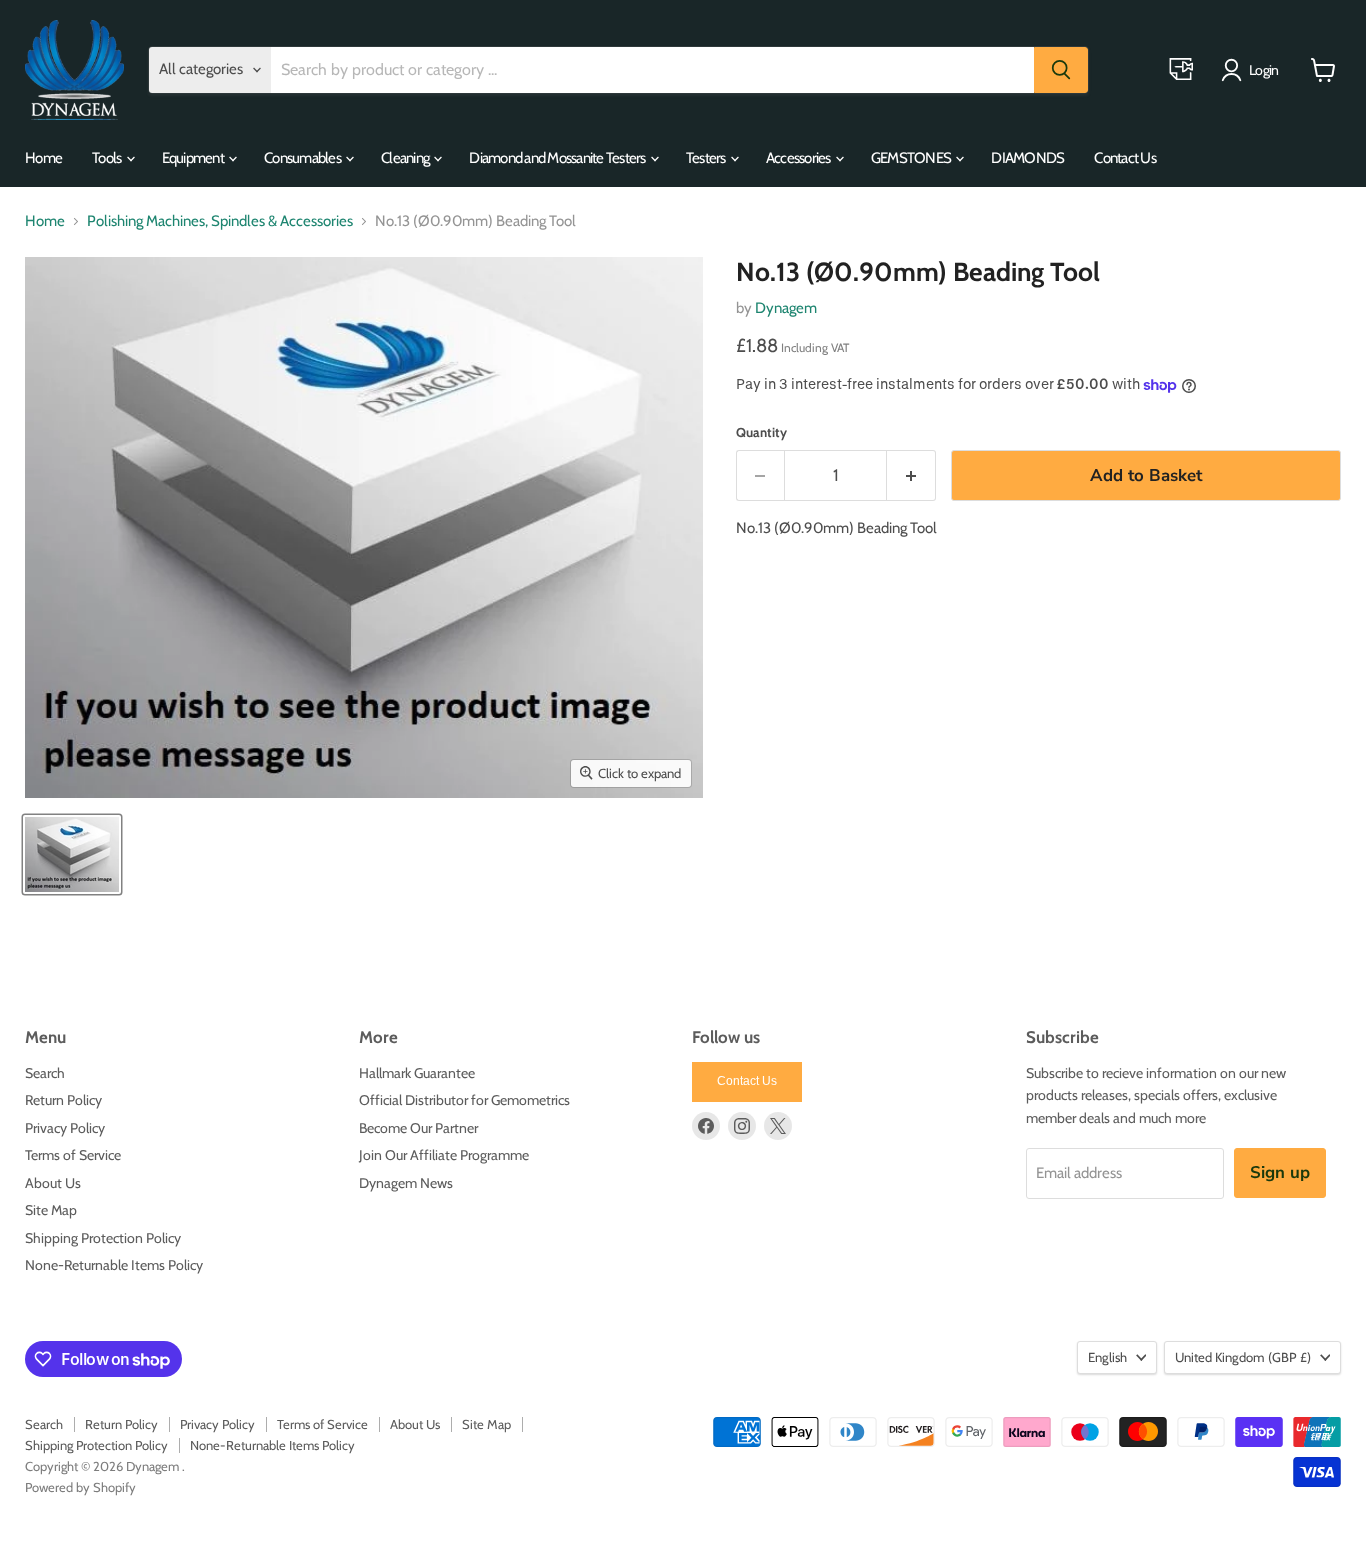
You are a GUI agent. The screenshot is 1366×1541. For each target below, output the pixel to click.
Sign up (1280, 1172)
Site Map (51, 1210)
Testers (707, 158)
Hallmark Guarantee (417, 1073)
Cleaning (406, 158)
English (1107, 1357)
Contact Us (1125, 158)
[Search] (1061, 70)
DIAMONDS (1027, 158)
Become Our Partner (418, 1128)
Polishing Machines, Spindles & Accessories (220, 221)
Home (43, 158)
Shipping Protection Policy (103, 1238)
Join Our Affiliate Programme (444, 1155)
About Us (53, 1183)
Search (45, 1073)
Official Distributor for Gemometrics (464, 1100)
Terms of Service (73, 1155)
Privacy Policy (65, 1128)
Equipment (194, 158)
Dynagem (786, 308)
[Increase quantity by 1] (911, 475)
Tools (108, 158)
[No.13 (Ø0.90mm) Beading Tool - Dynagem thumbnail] (72, 854)
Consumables (303, 158)
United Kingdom (1243, 1357)
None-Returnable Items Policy (114, 1265)
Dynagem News (406, 1183)
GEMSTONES (912, 158)
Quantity (761, 432)
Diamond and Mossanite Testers (558, 158)
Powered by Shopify (80, 1487)
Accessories (799, 158)
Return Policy (63, 1100)
